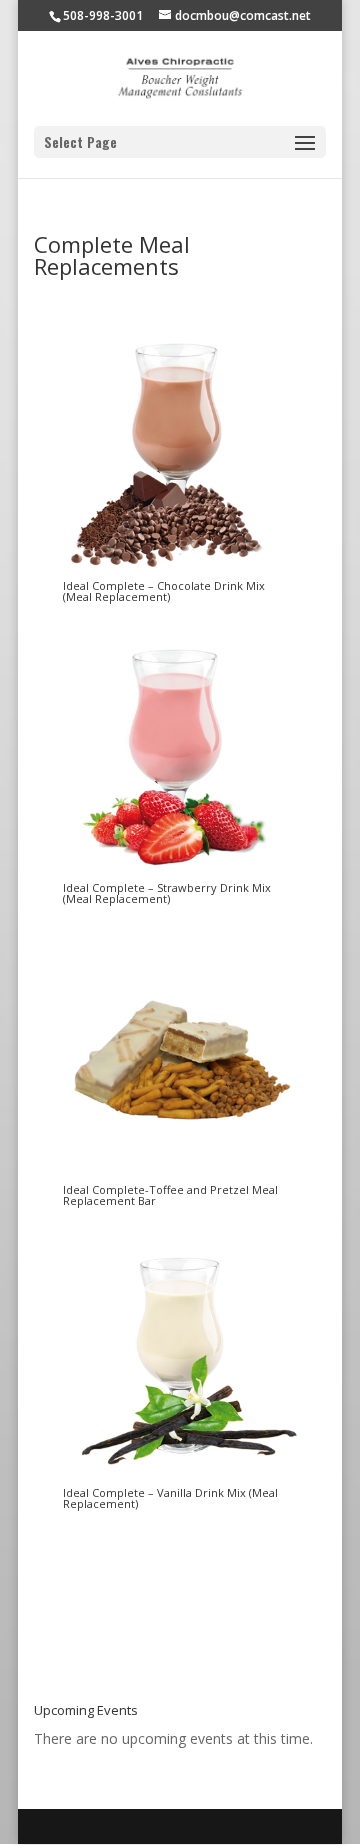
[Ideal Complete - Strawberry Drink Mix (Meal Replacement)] (179, 871)
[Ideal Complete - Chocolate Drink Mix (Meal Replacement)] (179, 569)
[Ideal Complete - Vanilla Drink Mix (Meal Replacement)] (179, 1476)
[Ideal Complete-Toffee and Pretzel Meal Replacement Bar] (179, 1173)
